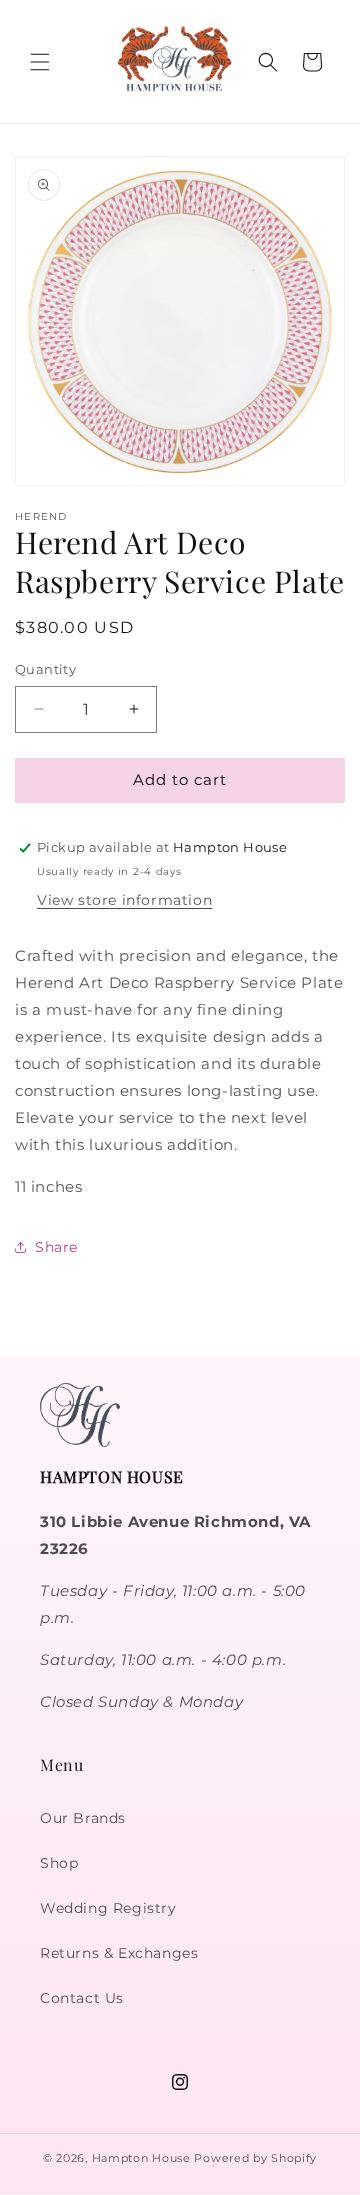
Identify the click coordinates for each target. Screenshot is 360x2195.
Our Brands (83, 1818)
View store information (124, 900)
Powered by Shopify (255, 2158)
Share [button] (56, 1247)
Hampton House (141, 2158)
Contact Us (82, 1998)
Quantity (45, 669)
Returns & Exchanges (119, 1953)
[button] (40, 62)
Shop (59, 1863)
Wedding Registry (108, 1908)
